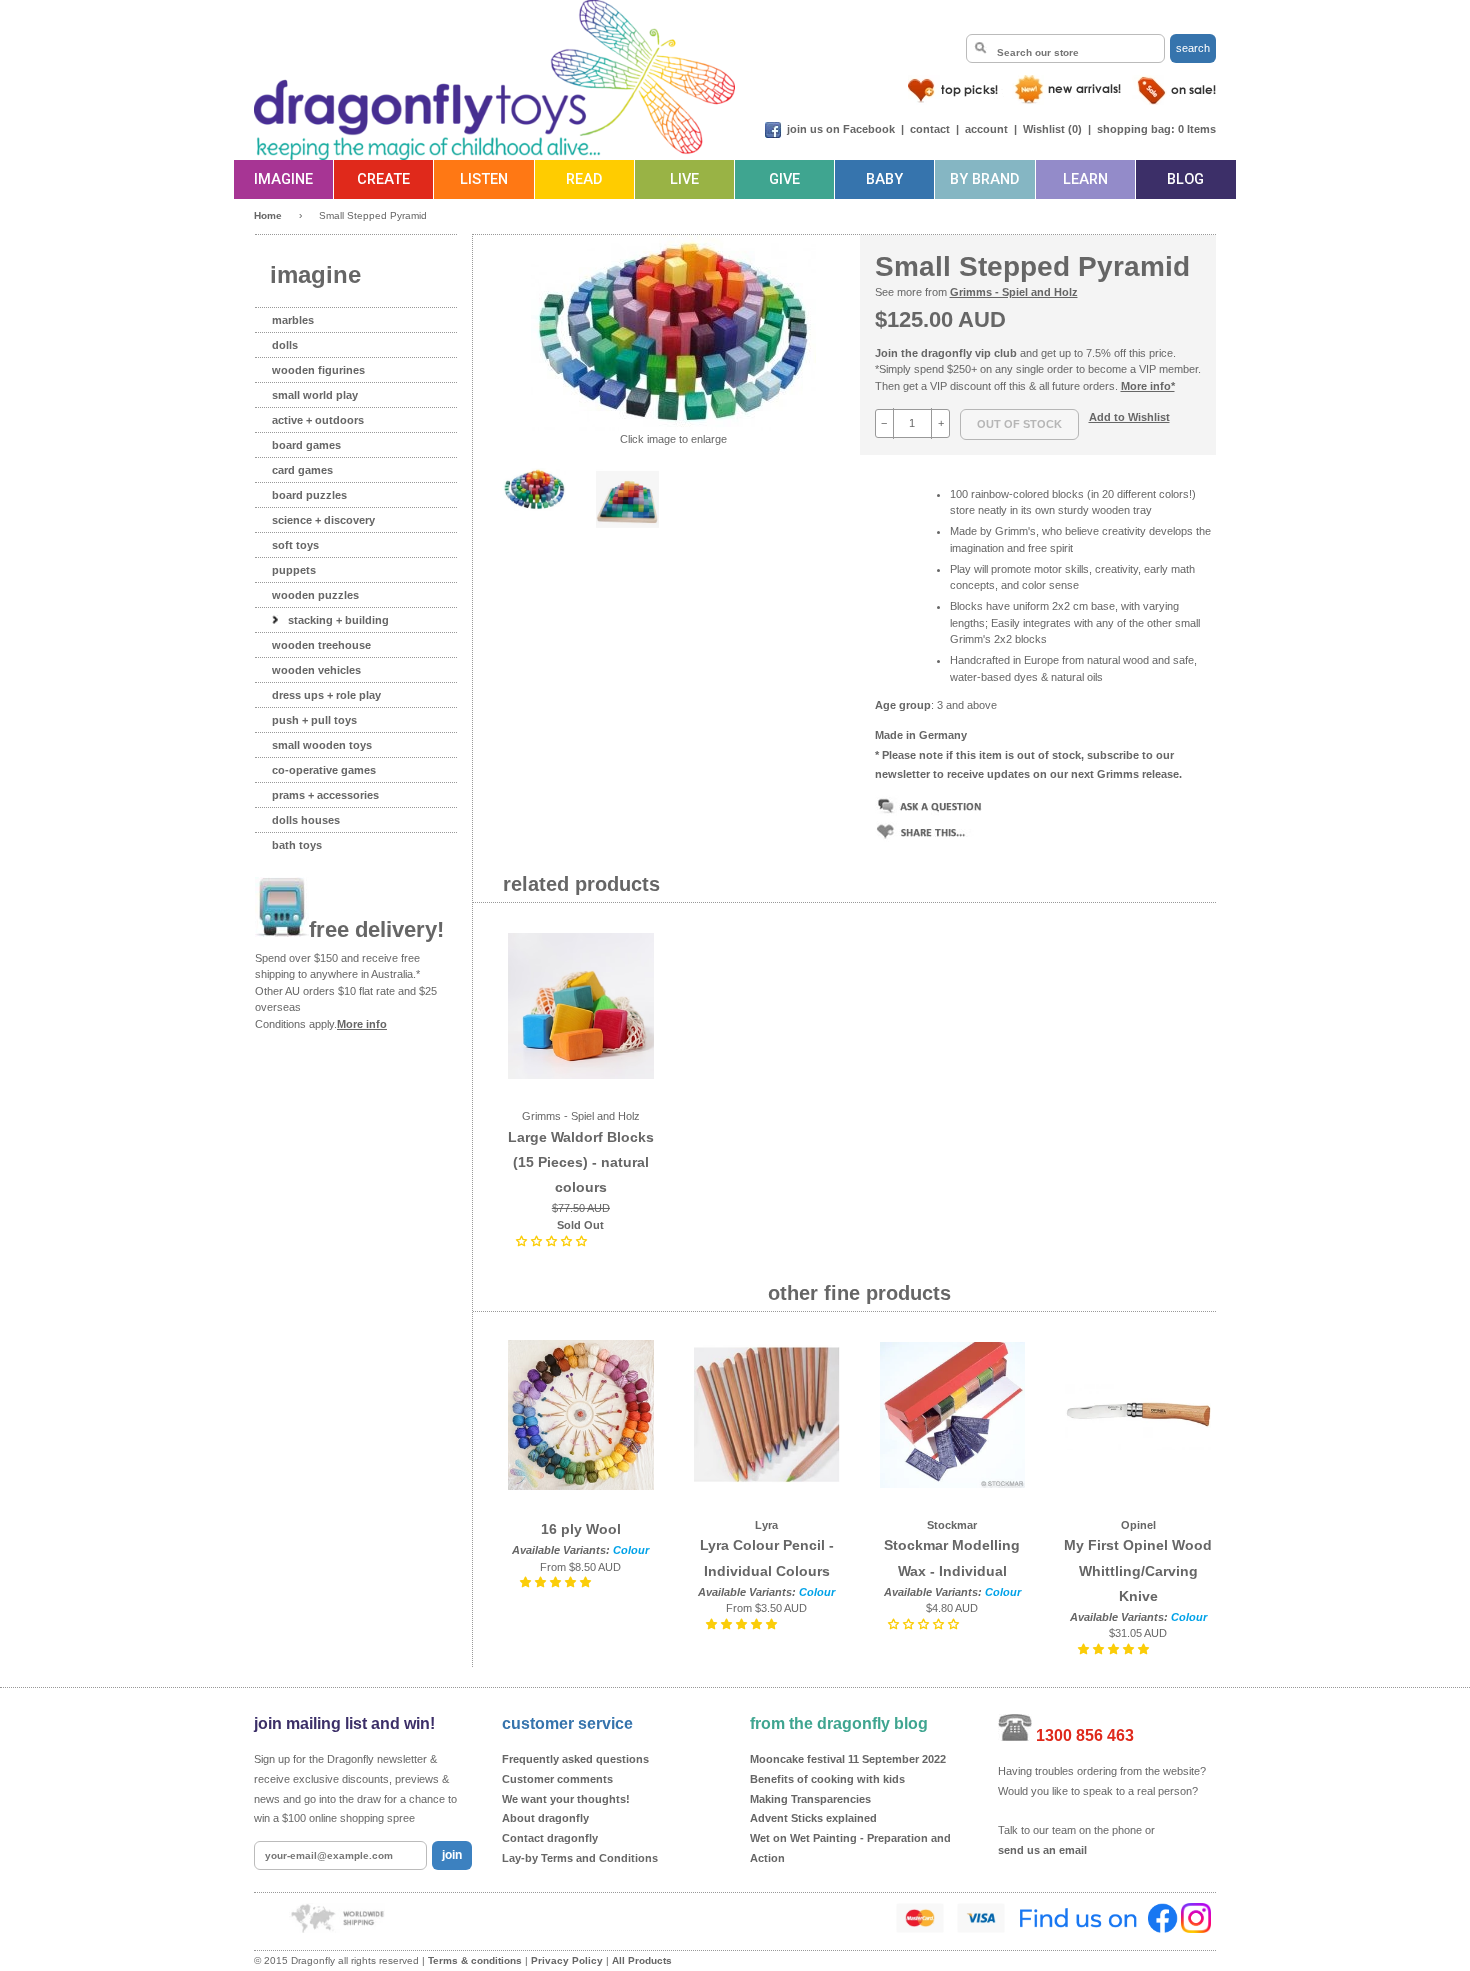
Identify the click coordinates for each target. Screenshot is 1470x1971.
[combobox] (1065, 48)
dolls (285, 345)
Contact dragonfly (550, 1838)
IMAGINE (283, 179)
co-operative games (324, 770)
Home (268, 215)
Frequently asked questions (575, 1759)
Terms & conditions (475, 1960)
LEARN (1085, 179)
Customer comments (557, 1779)
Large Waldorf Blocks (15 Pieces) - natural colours (581, 1162)
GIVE (784, 179)
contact (930, 129)
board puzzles (309, 495)
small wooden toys (322, 745)
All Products (642, 1960)
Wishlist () (1052, 129)
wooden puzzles (315, 595)
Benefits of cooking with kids (827, 1779)
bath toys (297, 845)
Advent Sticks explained (813, 1818)
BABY (884, 179)
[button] (553, 1241)
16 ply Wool (581, 1529)
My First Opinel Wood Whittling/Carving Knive (1138, 1570)
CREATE (383, 179)
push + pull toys (314, 720)
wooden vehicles (316, 670)
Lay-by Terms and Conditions (580, 1858)
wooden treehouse (321, 645)
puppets (294, 570)
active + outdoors (318, 420)
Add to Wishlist (1129, 417)
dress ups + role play (326, 695)
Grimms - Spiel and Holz (1014, 292)
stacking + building (338, 620)
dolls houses (306, 820)
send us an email (1042, 1850)
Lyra (766, 1525)
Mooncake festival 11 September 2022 (848, 1759)
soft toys (295, 545)
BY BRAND (984, 179)
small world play (315, 395)
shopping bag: (1136, 129)
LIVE (684, 179)
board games (306, 445)
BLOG (1185, 179)
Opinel (1138, 1525)
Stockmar (952, 1525)
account (986, 129)
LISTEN (484, 179)
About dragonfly (545, 1818)
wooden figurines (318, 370)
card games (302, 470)
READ (584, 179)
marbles (293, 320)
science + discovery (323, 520)
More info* (1148, 386)
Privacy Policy (567, 1960)
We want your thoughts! (566, 1799)
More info (362, 1024)
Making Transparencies (810, 1799)
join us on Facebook (841, 129)
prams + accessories (325, 795)
